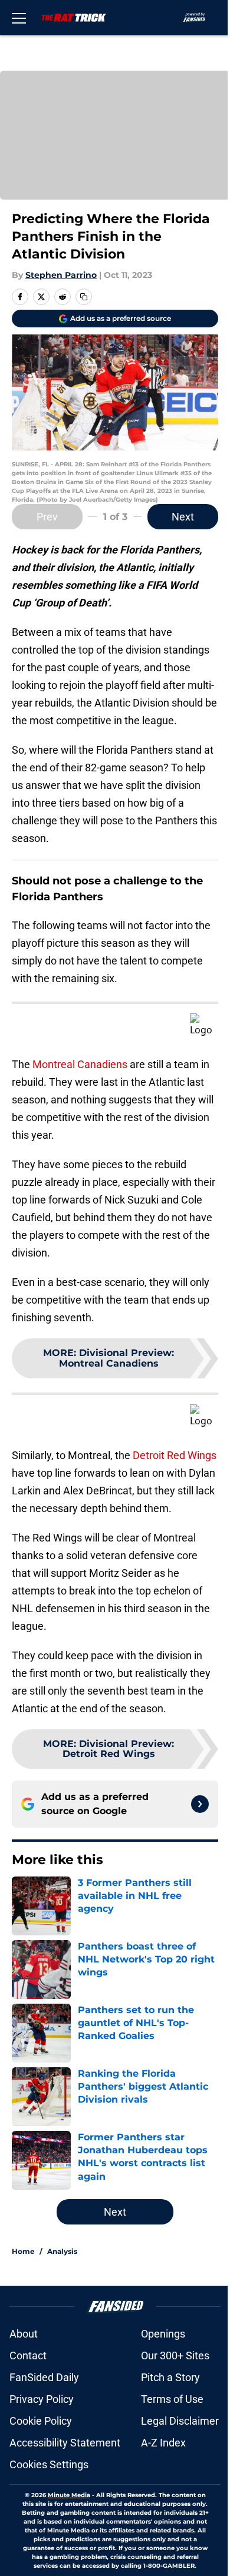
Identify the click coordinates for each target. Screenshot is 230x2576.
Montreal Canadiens (80, 1064)
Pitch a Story (170, 2377)
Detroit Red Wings (175, 1455)
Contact (28, 2355)
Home (23, 2251)
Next (183, 517)
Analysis (62, 2251)
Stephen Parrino (61, 275)
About (24, 2334)
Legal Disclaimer (180, 2421)
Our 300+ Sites (175, 2355)
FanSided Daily (44, 2377)
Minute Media (69, 2495)
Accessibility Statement (65, 2443)
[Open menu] (19, 18)
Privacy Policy (42, 2399)
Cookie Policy (41, 2421)
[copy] (84, 297)
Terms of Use (172, 2399)
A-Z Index (163, 2443)
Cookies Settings (49, 2464)
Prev (47, 517)
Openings (163, 2334)
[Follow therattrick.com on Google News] (200, 1804)
